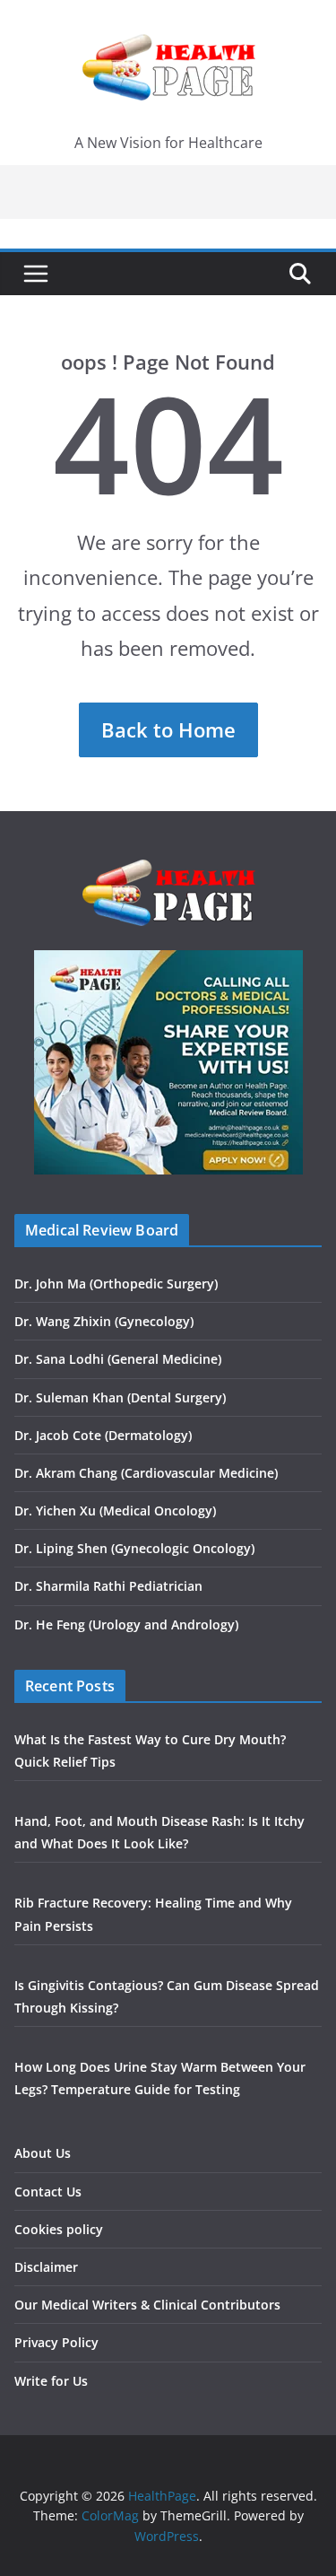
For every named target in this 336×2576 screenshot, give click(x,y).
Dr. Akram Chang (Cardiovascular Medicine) (146, 1473)
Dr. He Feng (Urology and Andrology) (126, 1624)
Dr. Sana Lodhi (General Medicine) (118, 1359)
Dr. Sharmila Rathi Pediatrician (108, 1586)
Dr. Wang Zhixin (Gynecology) (104, 1321)
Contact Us (48, 2192)
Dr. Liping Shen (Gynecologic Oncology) (134, 1548)
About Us (43, 2153)
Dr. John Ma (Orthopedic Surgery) (116, 1284)
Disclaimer (46, 2267)
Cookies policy (59, 2229)
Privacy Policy (56, 2342)
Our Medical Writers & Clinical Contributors (147, 2305)
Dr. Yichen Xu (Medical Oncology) (115, 1511)
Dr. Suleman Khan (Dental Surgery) (120, 1397)
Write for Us (51, 2381)
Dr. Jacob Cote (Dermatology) (103, 1435)
